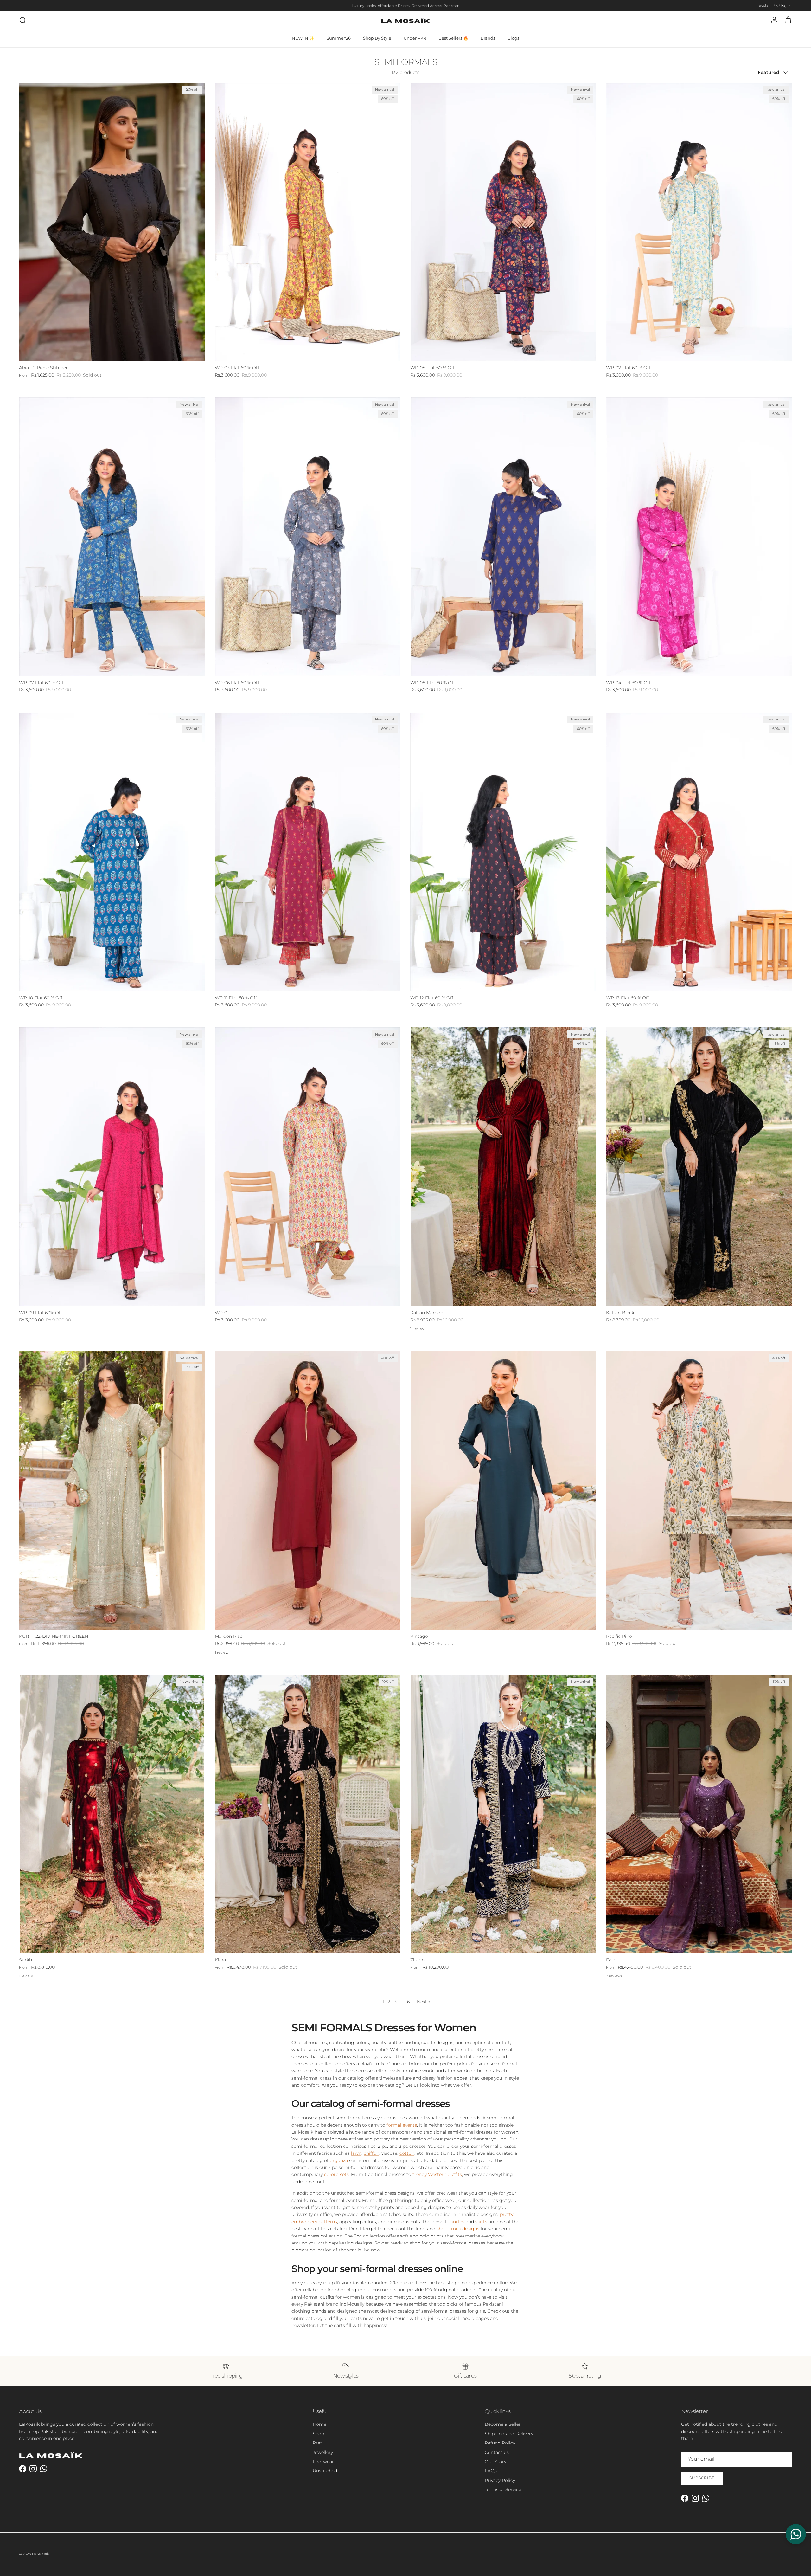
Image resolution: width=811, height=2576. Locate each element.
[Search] (23, 20)
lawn (356, 2153)
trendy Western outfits (437, 2174)
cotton (407, 2153)
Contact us (497, 2452)
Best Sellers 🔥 (453, 38)
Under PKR (415, 38)
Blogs (513, 38)
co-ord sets (336, 2174)
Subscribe (702, 2478)
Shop (318, 2434)
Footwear (323, 2462)
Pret (317, 2443)
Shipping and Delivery (509, 2434)
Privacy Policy (500, 2480)
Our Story (495, 2462)
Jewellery (323, 2452)
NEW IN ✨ (303, 38)
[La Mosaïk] (406, 20)
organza (339, 2160)
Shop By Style (377, 38)
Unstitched (325, 2471)
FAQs (491, 2471)
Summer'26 (339, 38)
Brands (488, 38)
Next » (424, 2002)
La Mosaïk (40, 2554)
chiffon (371, 2153)
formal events (402, 2125)
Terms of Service (503, 2489)
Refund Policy (500, 2443)
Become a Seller (503, 2424)
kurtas (457, 2222)
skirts (481, 2222)
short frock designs (458, 2229)
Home (319, 2424)
